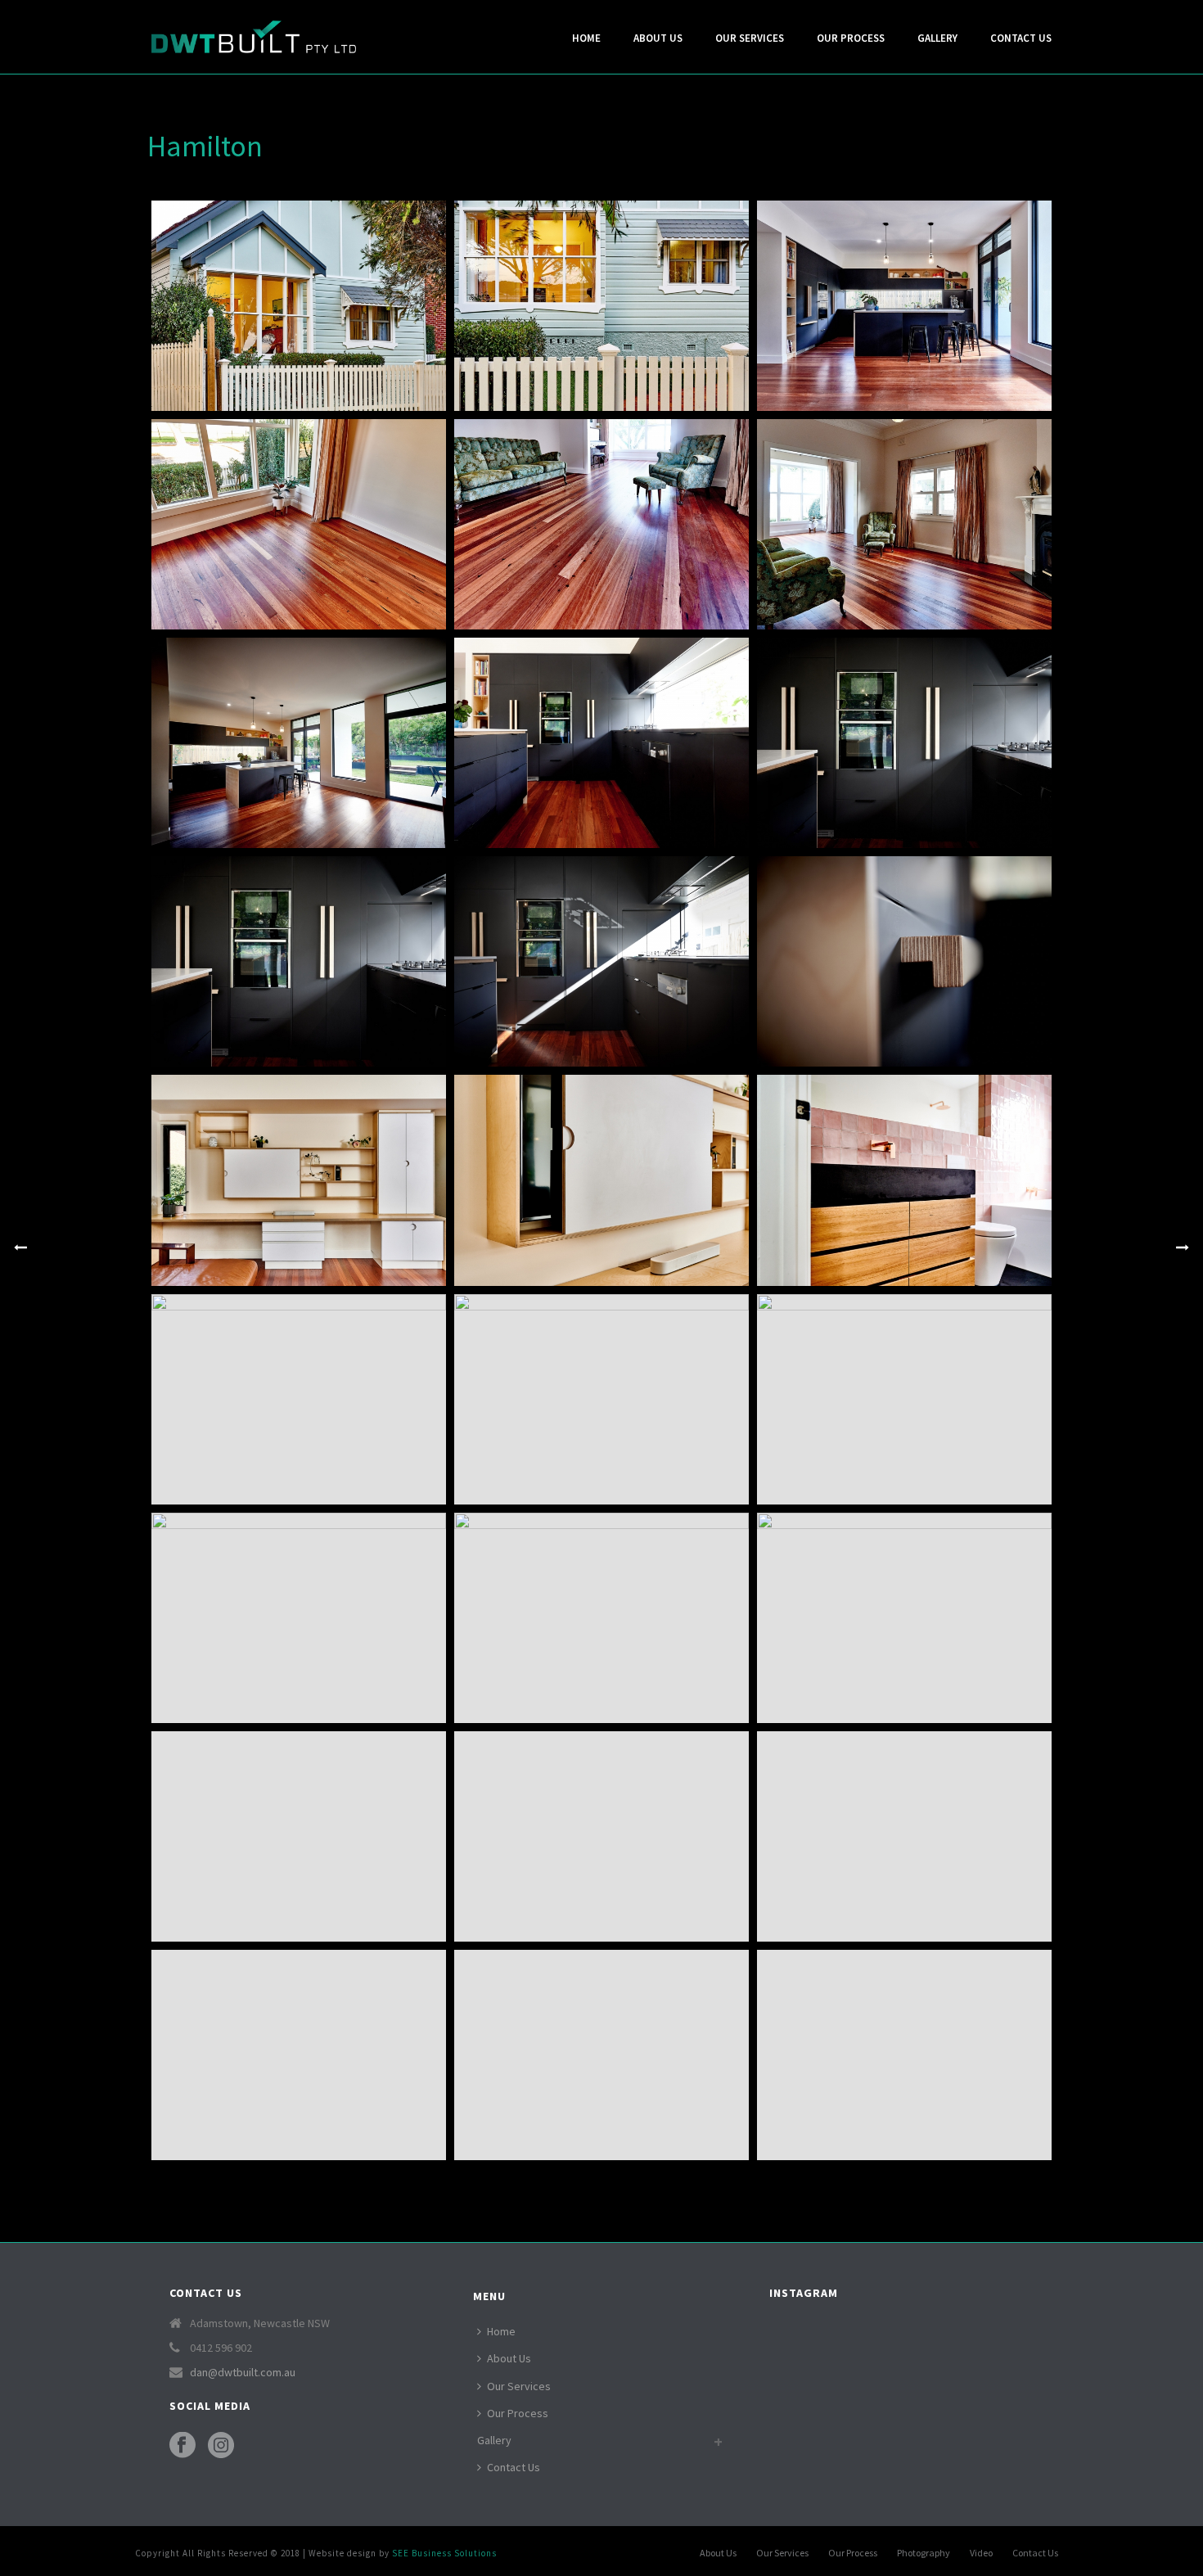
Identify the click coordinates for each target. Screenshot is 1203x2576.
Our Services (750, 38)
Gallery (937, 38)
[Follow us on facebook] (182, 2446)
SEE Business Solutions (444, 2553)
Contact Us (1021, 38)
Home (586, 38)
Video (981, 2553)
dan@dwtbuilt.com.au (243, 2372)
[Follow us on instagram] (221, 2446)
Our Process (851, 38)
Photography (924, 2553)
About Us (658, 38)
